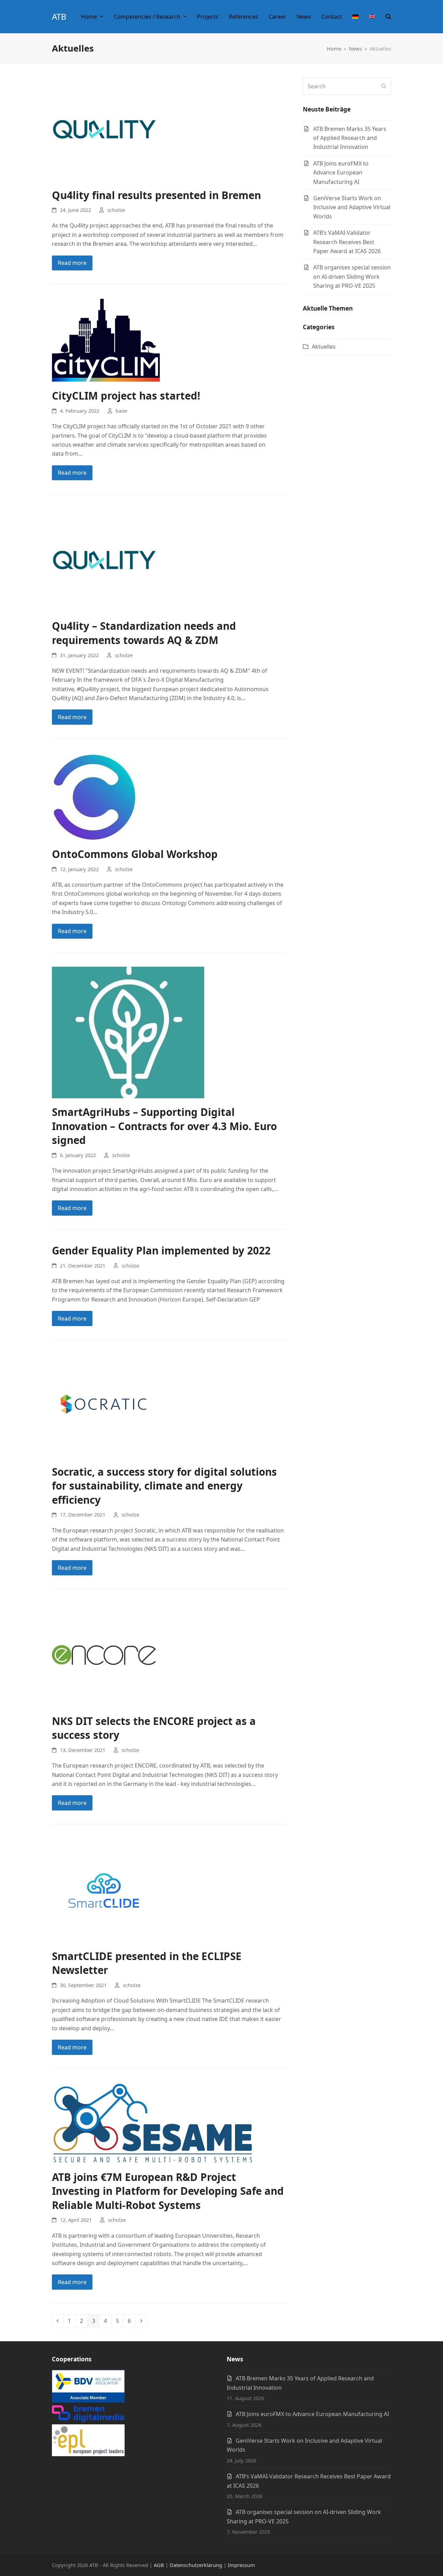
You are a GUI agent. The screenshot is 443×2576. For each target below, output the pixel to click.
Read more (72, 263)
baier (122, 411)
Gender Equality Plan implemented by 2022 (161, 1250)
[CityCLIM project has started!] (106, 340)
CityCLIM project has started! (126, 396)
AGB (159, 2565)
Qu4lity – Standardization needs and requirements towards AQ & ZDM (144, 633)
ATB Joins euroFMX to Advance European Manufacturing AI (312, 2414)
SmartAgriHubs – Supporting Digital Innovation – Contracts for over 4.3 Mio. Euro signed (164, 1126)
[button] (388, 17)
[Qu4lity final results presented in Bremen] (104, 129)
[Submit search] (384, 86)
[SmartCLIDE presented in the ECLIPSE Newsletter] (104, 1890)
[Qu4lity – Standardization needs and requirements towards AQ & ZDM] (104, 560)
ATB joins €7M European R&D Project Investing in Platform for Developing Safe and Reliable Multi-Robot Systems (168, 2191)
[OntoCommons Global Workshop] (94, 796)
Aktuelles (324, 347)
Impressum (241, 2565)
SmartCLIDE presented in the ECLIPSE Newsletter (147, 1963)
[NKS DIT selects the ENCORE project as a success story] (104, 1655)
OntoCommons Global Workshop (135, 854)
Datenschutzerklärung (196, 2565)
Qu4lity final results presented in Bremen (156, 195)
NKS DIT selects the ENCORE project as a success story (154, 1728)
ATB (59, 16)
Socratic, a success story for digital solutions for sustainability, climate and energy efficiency (164, 1486)
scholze (116, 210)
